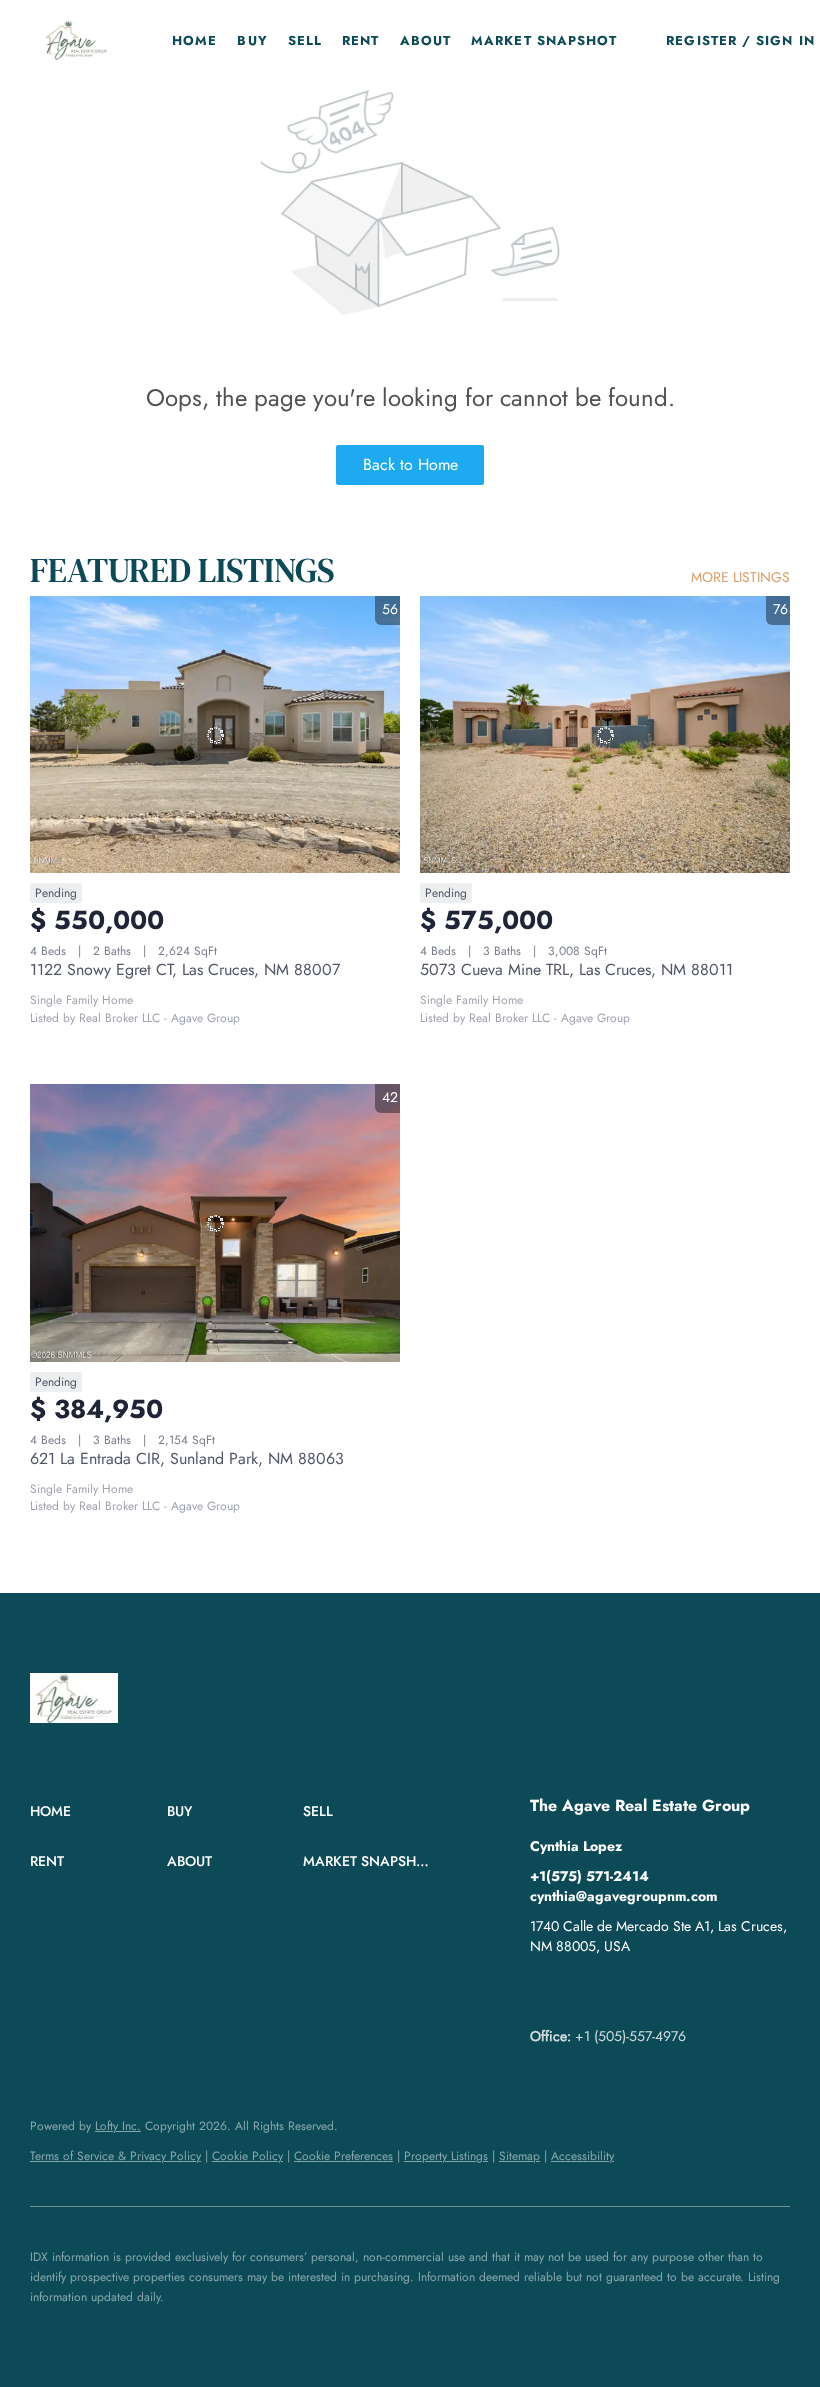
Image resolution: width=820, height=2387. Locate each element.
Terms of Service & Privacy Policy (115, 2156)
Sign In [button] (785, 40)
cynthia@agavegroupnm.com (623, 1896)
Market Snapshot (544, 40)
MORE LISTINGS (740, 577)
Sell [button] (305, 40)
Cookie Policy (247, 2156)
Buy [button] (252, 40)
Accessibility (582, 2156)
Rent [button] (360, 40)
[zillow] (585, 1991)
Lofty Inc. (118, 2126)
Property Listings (446, 2156)
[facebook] (545, 1991)
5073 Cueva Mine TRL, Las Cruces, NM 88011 (576, 969)
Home (194, 40)
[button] (76, 40)
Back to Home (410, 464)
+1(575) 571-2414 (589, 1876)
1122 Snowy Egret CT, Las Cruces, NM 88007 (185, 969)
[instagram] (625, 1991)
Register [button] (701, 40)
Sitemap (519, 2156)
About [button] (426, 40)
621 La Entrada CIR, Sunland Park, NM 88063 (187, 1458)
